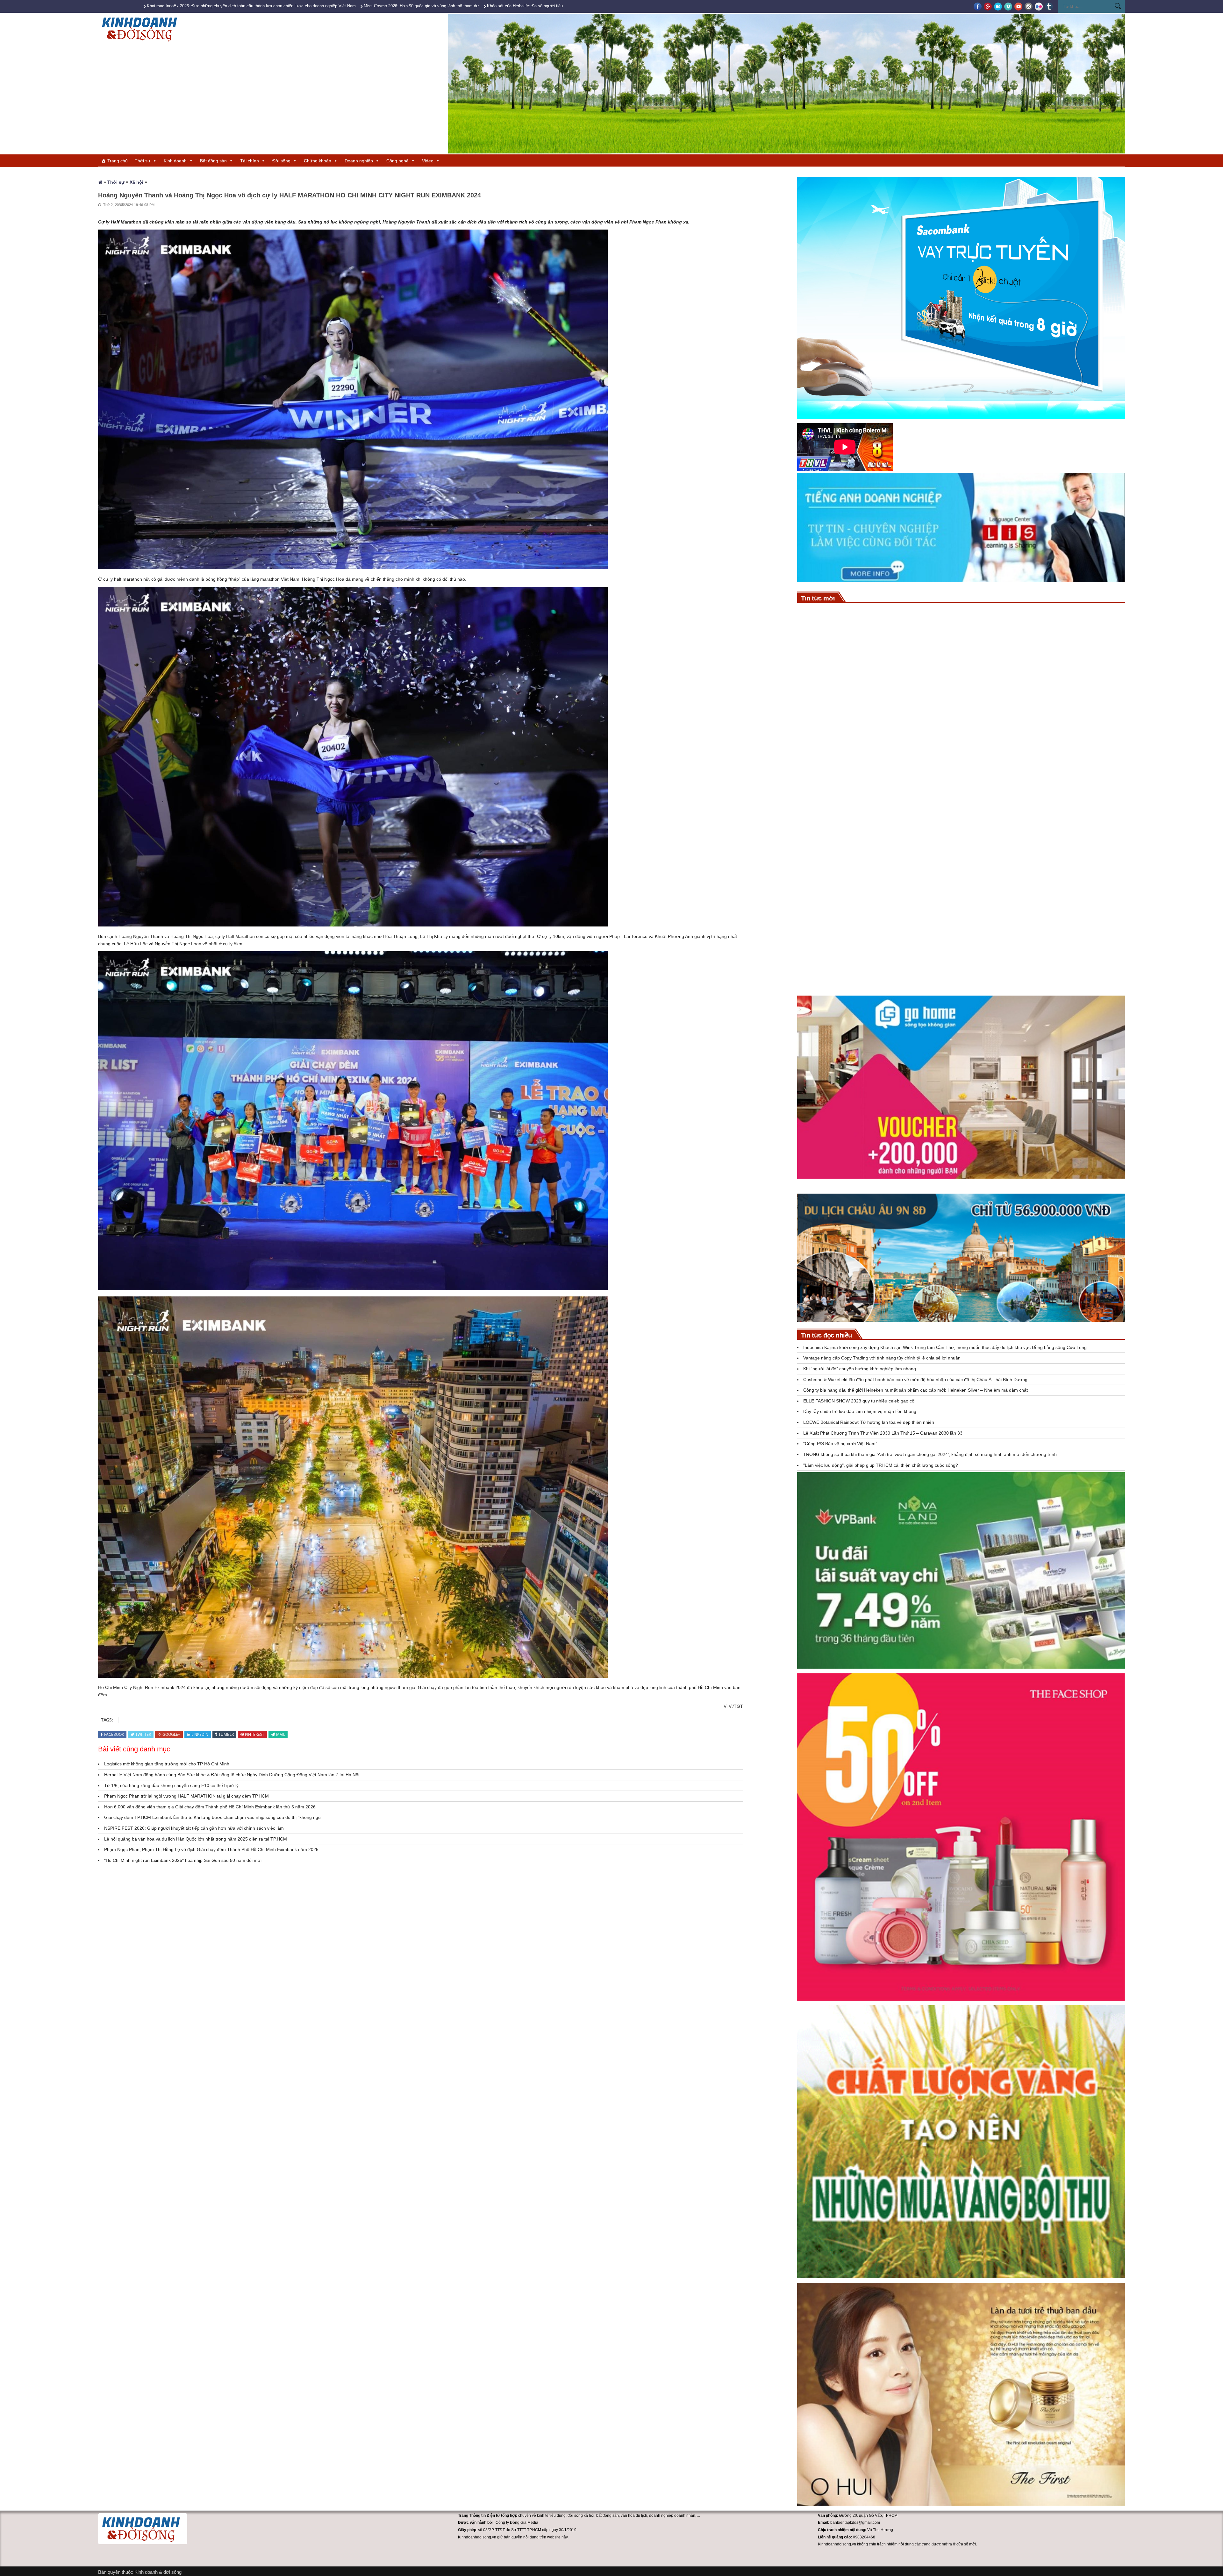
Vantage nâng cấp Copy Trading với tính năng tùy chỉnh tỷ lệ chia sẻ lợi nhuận (882, 1358)
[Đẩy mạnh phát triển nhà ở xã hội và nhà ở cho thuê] (813, 942)
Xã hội (136, 182)
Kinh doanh (175, 161)
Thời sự (143, 161)
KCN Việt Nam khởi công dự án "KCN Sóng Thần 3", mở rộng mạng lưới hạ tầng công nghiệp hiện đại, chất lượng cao (977, 738)
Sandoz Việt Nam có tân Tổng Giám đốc (882, 771)
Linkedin (200, 1734)
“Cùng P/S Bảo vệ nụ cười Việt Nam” (840, 1444)
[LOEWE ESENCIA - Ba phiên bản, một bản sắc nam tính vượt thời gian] (813, 877)
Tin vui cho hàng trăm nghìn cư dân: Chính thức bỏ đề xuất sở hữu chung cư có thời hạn (942, 966)
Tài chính (250, 161)
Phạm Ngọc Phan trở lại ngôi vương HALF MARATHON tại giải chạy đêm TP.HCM (186, 1796)
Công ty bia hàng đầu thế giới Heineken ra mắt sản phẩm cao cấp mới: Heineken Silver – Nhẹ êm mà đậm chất (915, 1390)
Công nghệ (397, 161)
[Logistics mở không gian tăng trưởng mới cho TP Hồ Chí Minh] (813, 910)
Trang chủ (118, 161)
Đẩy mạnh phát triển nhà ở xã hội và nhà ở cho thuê (896, 933)
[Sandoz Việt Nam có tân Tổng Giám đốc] (813, 780)
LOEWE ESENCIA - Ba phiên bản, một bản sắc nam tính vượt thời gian (919, 868)
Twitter (143, 1734)
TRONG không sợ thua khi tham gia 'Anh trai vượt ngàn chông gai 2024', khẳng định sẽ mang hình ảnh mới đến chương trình (931, 1454)
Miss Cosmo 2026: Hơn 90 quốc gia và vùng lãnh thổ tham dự (421, 6)
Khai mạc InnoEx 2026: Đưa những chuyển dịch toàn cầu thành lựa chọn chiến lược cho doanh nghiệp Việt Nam (251, 6)
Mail (281, 1734)
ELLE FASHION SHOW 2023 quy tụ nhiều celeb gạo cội (859, 1401)
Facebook (114, 1734)
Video (428, 161)
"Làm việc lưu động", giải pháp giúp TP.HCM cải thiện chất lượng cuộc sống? (881, 1465)
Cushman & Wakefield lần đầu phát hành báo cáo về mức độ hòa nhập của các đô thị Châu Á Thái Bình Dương (916, 1380)
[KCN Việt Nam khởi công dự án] (813, 747)
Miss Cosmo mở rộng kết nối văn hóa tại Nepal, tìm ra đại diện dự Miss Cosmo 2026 (934, 836)
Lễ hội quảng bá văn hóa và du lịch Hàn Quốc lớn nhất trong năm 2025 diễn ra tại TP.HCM (196, 1839)
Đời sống (281, 161)
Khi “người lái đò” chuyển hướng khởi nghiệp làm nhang (860, 1369)
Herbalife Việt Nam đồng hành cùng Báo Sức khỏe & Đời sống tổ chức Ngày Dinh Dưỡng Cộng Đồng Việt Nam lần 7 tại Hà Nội (232, 1775)
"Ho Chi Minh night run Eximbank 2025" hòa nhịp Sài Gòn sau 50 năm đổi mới (183, 1860)
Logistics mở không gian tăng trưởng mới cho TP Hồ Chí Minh (167, 1764)
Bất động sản (213, 161)
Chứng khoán (318, 161)
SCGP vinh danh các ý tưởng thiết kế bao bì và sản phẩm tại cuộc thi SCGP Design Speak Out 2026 (953, 706)
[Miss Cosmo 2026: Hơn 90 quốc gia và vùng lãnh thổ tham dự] (813, 650)
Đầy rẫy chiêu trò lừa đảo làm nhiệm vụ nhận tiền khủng (860, 1411)
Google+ (171, 1734)
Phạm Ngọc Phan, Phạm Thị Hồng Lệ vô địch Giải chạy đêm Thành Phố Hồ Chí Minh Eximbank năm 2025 (211, 1849)
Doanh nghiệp (359, 161)
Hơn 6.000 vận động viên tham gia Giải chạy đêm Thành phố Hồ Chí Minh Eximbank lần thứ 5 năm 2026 (210, 1807)
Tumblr (226, 1734)
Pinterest (255, 1734)
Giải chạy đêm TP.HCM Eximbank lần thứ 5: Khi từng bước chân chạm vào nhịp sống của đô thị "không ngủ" (213, 1817)
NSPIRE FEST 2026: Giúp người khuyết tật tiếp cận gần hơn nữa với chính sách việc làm (194, 1828)
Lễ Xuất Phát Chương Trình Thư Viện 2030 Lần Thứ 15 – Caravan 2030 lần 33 (883, 1433)
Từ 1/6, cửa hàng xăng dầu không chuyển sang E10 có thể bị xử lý (171, 1785)
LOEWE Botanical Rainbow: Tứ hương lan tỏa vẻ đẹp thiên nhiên (869, 1422)
